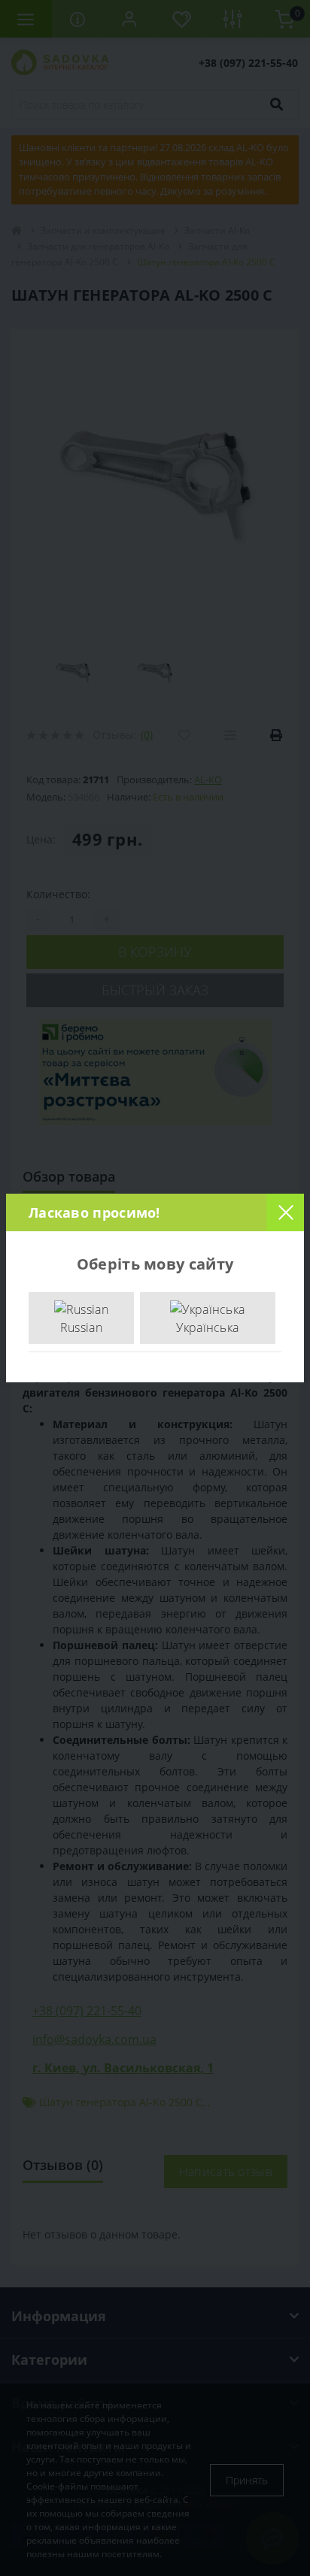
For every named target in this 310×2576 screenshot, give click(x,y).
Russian (81, 1327)
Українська (207, 1327)
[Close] (285, 1212)
